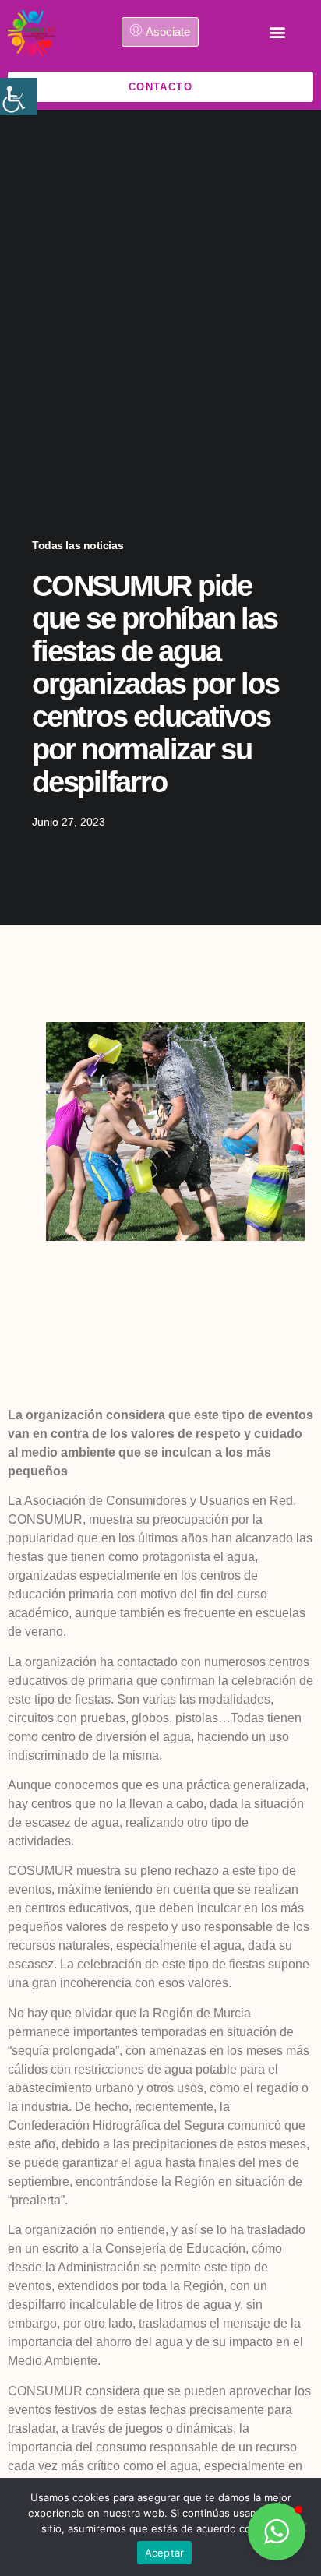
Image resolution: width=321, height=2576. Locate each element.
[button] (277, 32)
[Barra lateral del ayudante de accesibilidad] (19, 97)
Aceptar (165, 2553)
